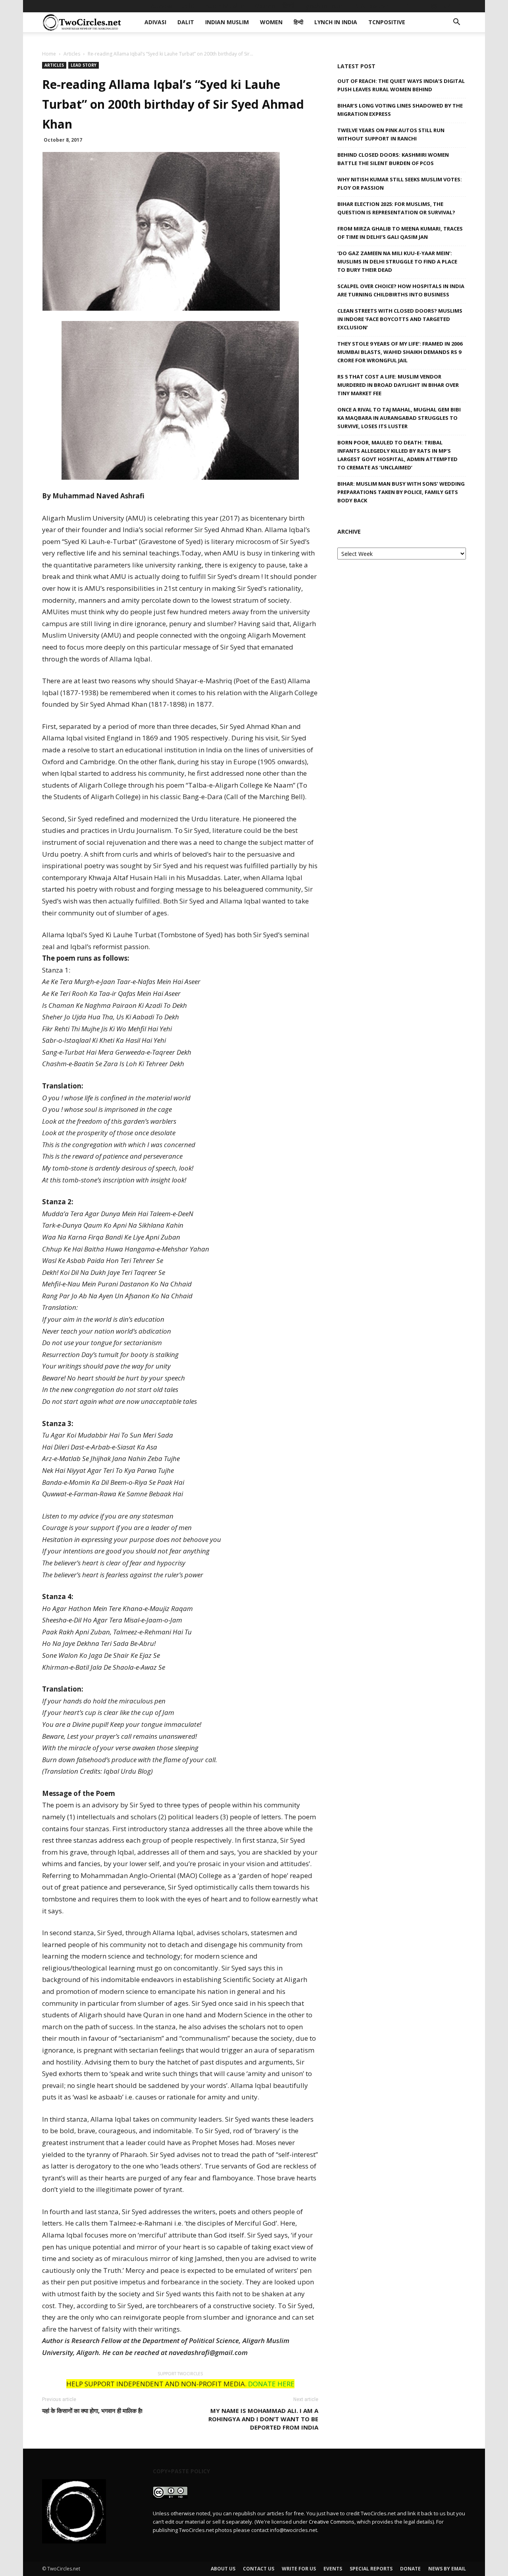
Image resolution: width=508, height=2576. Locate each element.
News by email (447, 2569)
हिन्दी (289, 6)
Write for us (299, 2569)
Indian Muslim (224, 6)
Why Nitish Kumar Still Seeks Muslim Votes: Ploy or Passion (400, 184)
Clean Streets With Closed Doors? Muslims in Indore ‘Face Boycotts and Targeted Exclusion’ (400, 319)
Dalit (188, 6)
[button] (456, 23)
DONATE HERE (271, 2384)
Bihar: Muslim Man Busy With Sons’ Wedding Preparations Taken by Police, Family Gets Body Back (401, 492)
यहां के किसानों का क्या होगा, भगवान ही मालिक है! (92, 2411)
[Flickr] (421, 6)
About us (223, 2569)
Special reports (371, 2569)
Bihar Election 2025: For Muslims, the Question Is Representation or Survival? (396, 208)
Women (264, 6)
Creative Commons (332, 2522)
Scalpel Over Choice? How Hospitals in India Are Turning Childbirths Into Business (401, 290)
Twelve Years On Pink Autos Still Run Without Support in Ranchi (391, 134)
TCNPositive (370, 6)
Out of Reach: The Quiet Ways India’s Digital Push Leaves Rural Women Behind (401, 85)
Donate (410, 2569)
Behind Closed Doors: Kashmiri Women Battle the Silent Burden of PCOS (393, 159)
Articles (72, 54)
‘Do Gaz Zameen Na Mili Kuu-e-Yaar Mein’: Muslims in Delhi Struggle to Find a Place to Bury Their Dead (397, 261)
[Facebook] (408, 6)
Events (333, 2569)
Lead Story (84, 65)
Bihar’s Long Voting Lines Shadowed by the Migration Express (400, 110)
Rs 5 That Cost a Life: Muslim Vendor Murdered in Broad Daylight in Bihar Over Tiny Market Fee (398, 385)
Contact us (259, 2569)
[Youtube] (460, 6)
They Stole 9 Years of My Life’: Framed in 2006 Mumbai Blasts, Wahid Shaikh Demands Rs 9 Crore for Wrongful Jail (400, 352)
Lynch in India (323, 6)
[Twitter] (447, 6)
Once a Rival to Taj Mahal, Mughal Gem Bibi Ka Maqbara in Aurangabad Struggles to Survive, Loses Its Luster (399, 418)
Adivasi (162, 6)
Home (49, 54)
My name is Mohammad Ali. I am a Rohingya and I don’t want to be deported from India (263, 2419)
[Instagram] (434, 6)
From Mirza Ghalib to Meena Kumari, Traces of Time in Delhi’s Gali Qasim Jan (400, 233)
